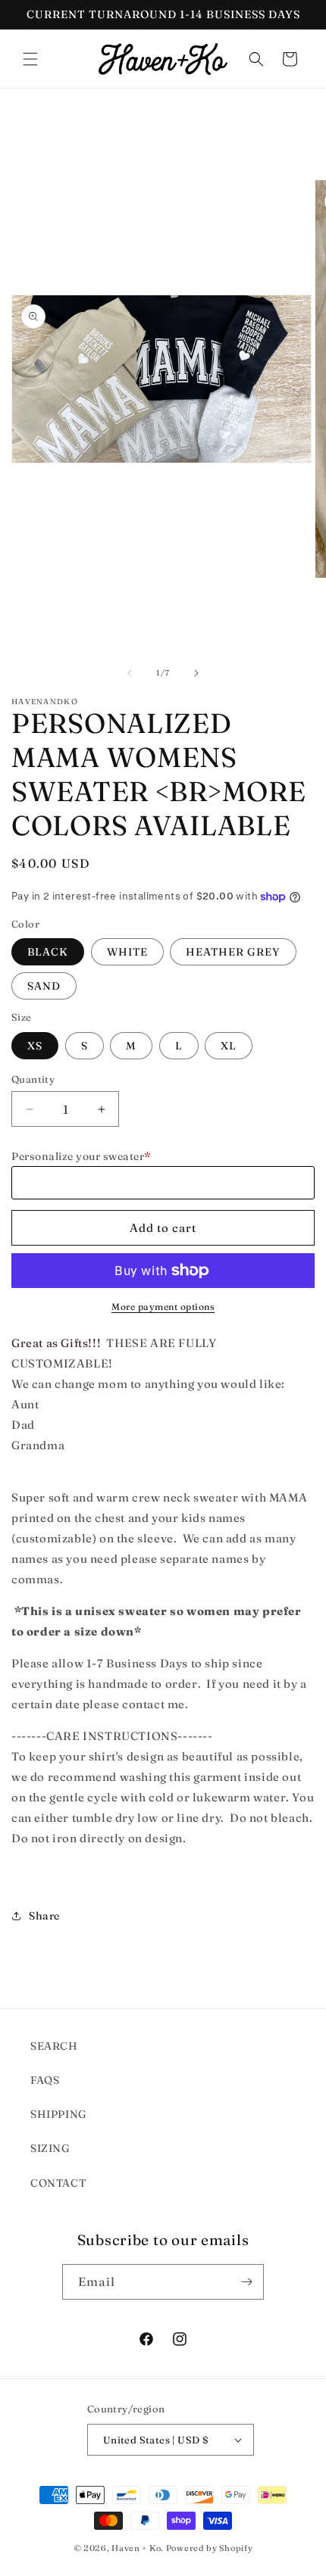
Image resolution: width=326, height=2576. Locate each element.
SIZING (50, 2148)
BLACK (48, 952)
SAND (44, 986)
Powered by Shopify (210, 2548)
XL (229, 1046)
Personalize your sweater (81, 1156)
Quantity (33, 1079)
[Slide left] (130, 673)
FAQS (45, 2080)
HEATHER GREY (233, 952)
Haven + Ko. (138, 2548)
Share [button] (44, 1916)
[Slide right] (196, 673)
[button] (30, 59)
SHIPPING (59, 2114)
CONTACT (58, 2183)
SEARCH (54, 2046)
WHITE (127, 952)
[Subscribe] (246, 2282)
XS (35, 1046)
